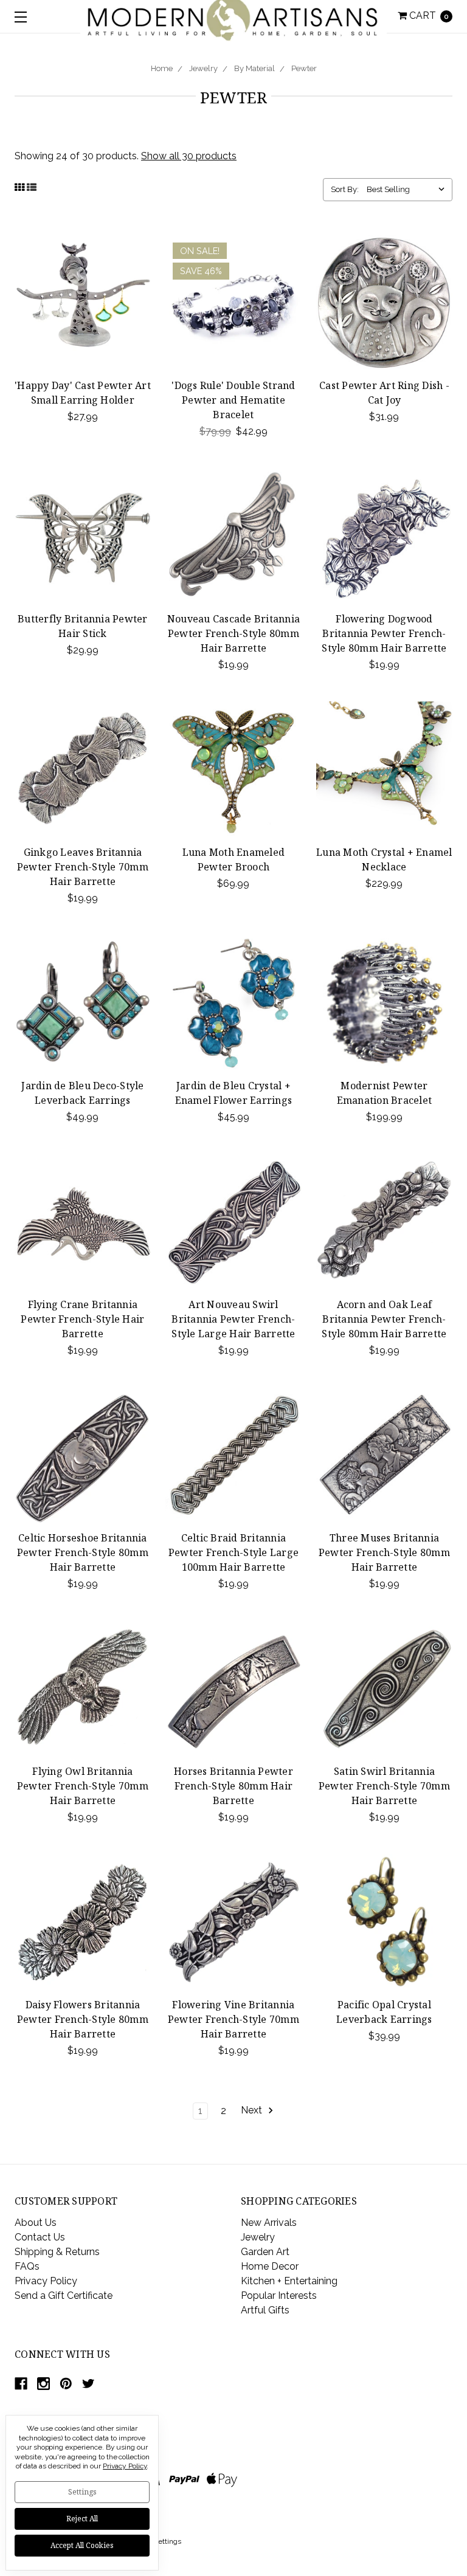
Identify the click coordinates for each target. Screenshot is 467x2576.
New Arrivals (269, 2223)
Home (162, 68)
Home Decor (270, 2266)
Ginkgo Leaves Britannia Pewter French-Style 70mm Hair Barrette (83, 867)
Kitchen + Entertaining (289, 2281)
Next (253, 2111)
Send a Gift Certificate (64, 2295)
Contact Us (40, 2237)
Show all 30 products (189, 156)
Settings (82, 2492)
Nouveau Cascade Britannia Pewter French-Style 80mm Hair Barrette (233, 633)
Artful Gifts (265, 2310)
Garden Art (265, 2252)
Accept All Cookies (82, 2545)
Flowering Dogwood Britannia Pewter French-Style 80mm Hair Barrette (384, 633)
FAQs (27, 2266)
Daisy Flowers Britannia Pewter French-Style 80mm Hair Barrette (83, 2019)
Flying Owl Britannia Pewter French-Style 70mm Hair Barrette (83, 1786)
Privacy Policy (46, 2281)
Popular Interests (279, 2295)
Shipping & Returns (57, 2252)
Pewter (304, 68)
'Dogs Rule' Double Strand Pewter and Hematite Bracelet (233, 400)
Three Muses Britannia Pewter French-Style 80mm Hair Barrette (384, 1552)
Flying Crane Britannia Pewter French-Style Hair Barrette (82, 1319)
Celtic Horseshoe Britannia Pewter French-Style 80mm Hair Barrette (83, 1552)
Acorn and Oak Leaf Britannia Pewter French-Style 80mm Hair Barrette (384, 1319)
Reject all (82, 2519)
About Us (36, 2223)
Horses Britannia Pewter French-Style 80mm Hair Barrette (233, 1786)
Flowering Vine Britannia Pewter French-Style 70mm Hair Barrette (233, 2019)
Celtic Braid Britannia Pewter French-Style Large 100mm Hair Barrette (233, 1552)
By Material (254, 68)
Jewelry (203, 68)
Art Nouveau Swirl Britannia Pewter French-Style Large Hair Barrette (233, 1319)
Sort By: (345, 189)
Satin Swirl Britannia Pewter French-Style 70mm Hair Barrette (384, 1786)
